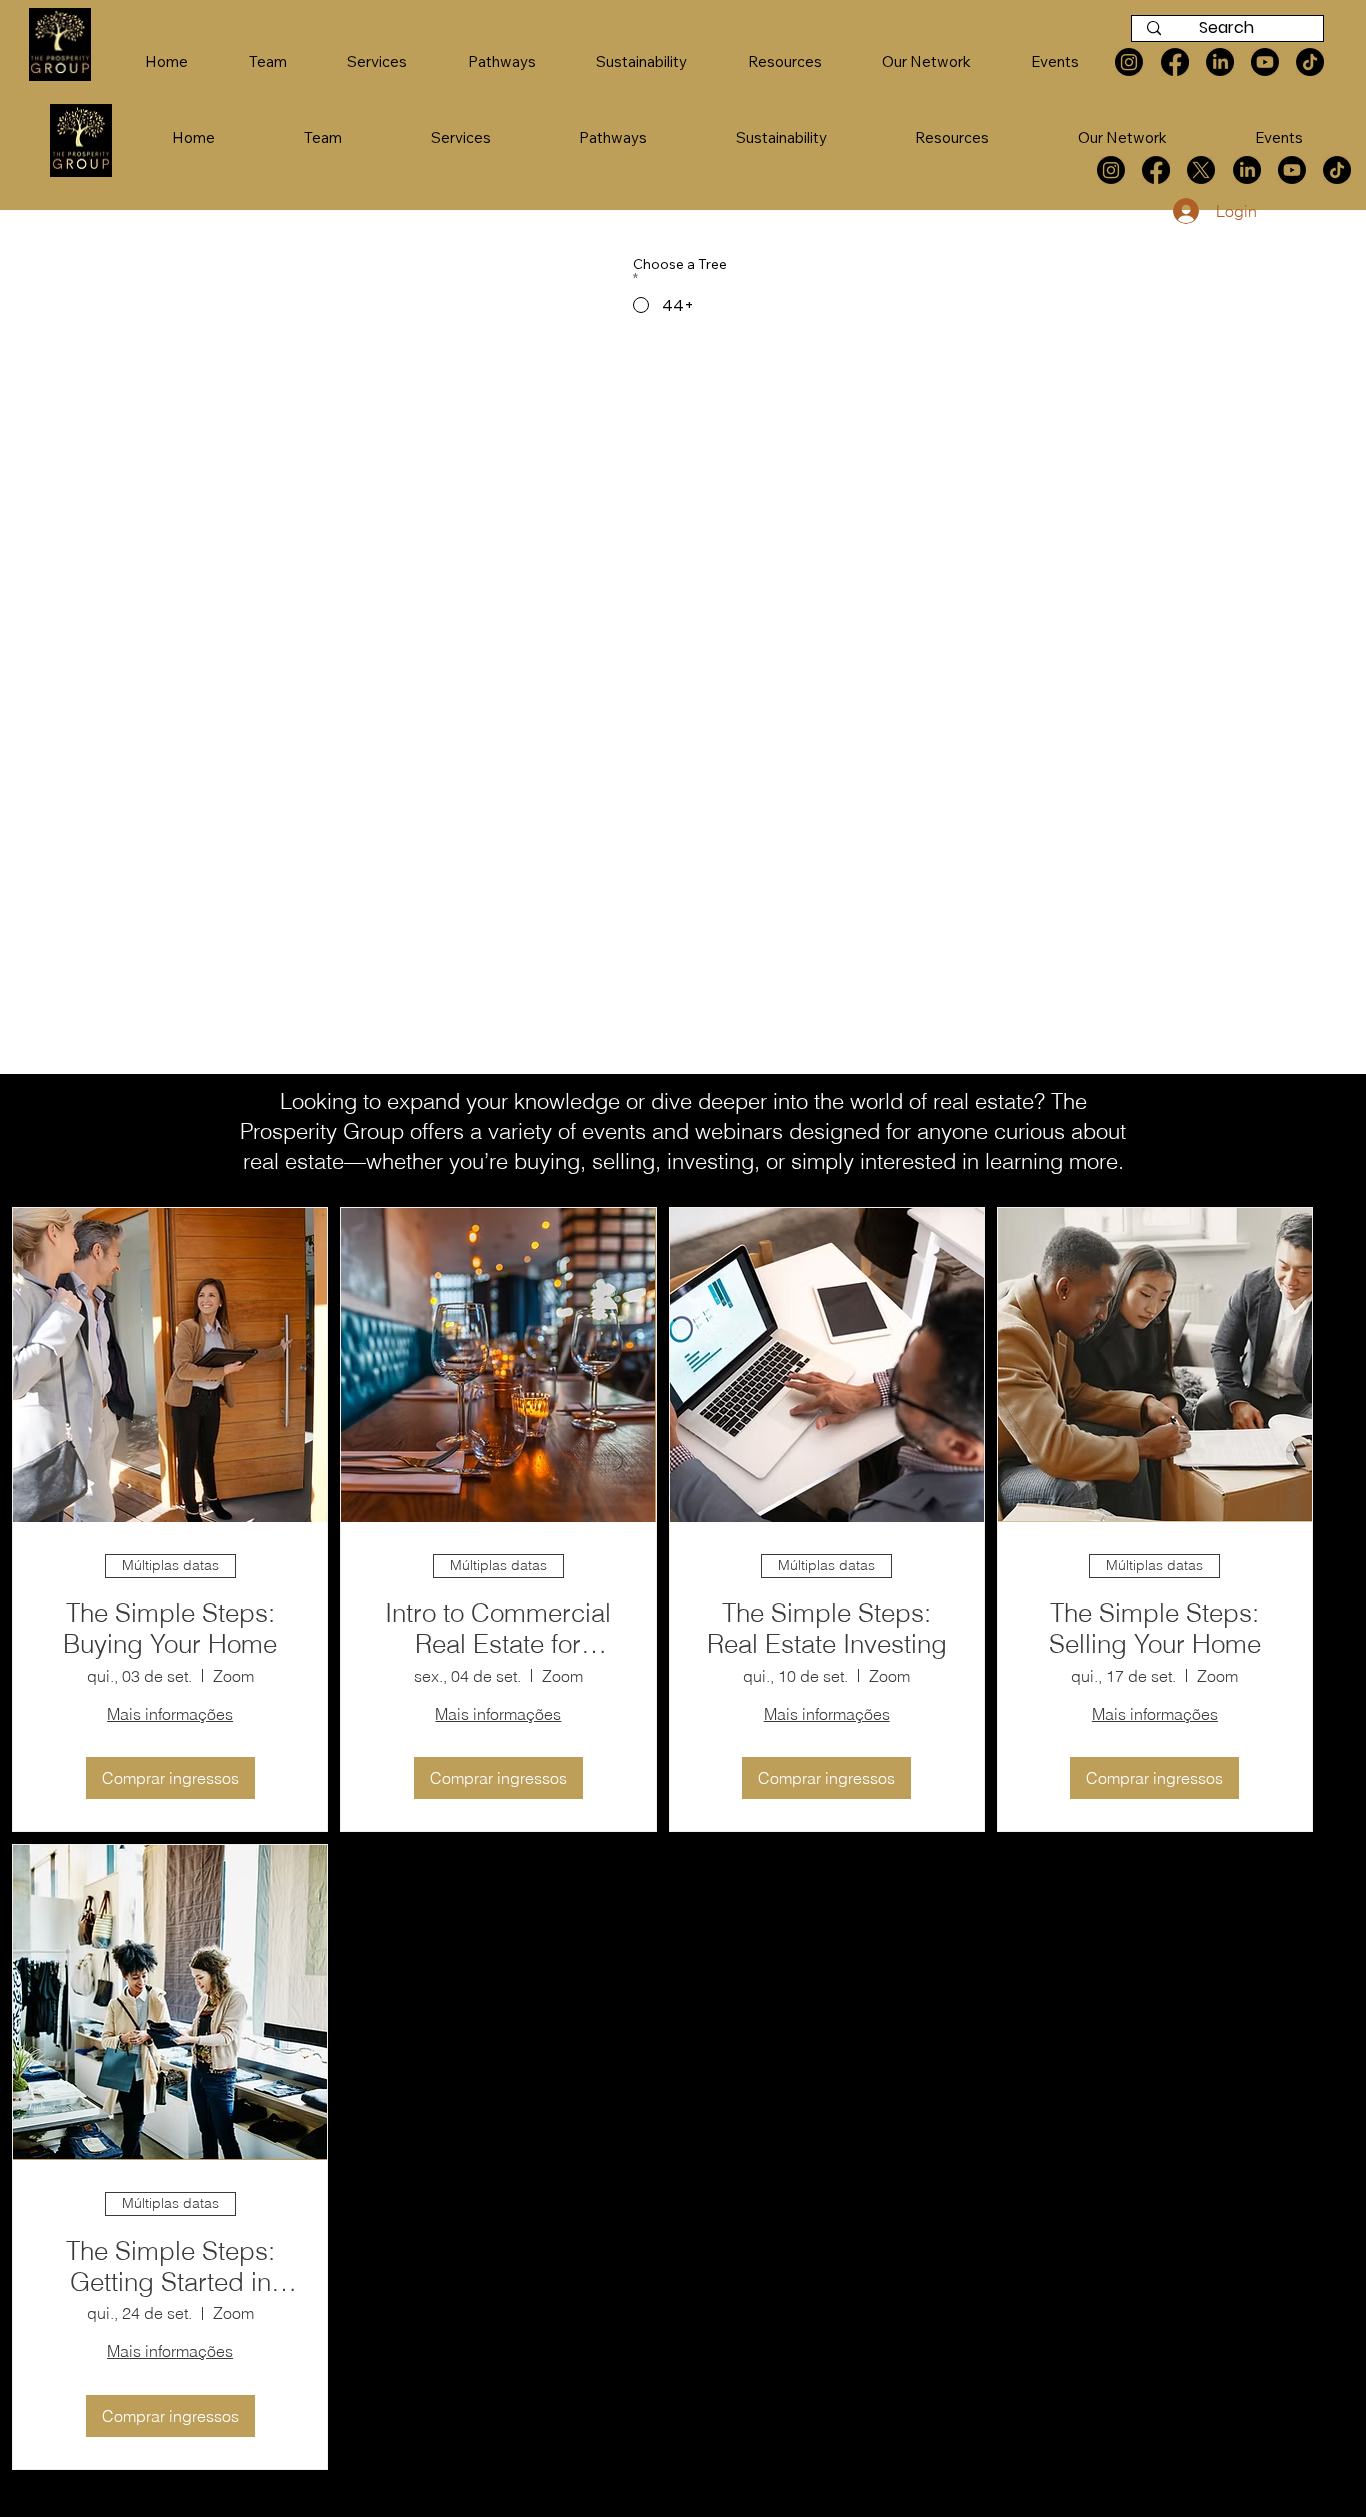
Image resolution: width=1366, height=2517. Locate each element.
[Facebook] (1156, 170)
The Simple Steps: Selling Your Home (1155, 1629)
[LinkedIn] (1247, 170)
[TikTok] (1337, 170)
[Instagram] (1111, 170)
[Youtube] (1292, 170)
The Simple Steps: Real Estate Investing (827, 1629)
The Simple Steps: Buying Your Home (170, 1629)
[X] (1201, 170)
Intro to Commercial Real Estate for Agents (498, 1629)
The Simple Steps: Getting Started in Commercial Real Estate (170, 2267)
